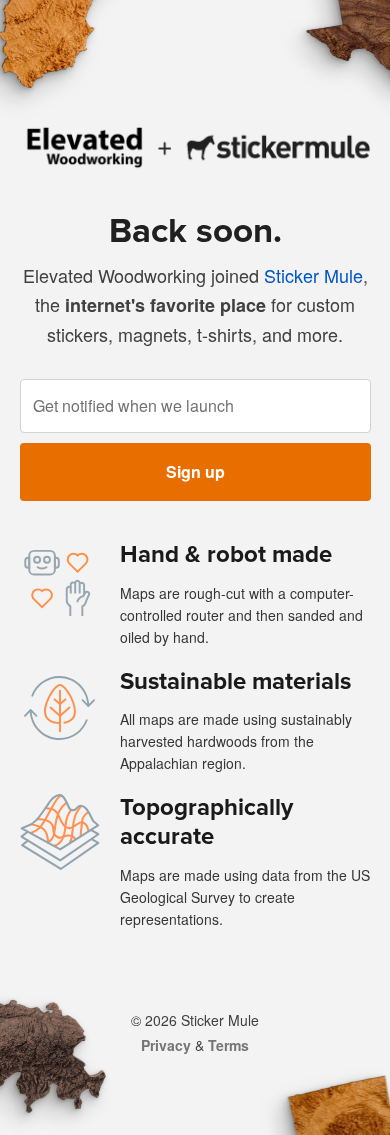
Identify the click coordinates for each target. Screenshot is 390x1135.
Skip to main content (15, 15)
